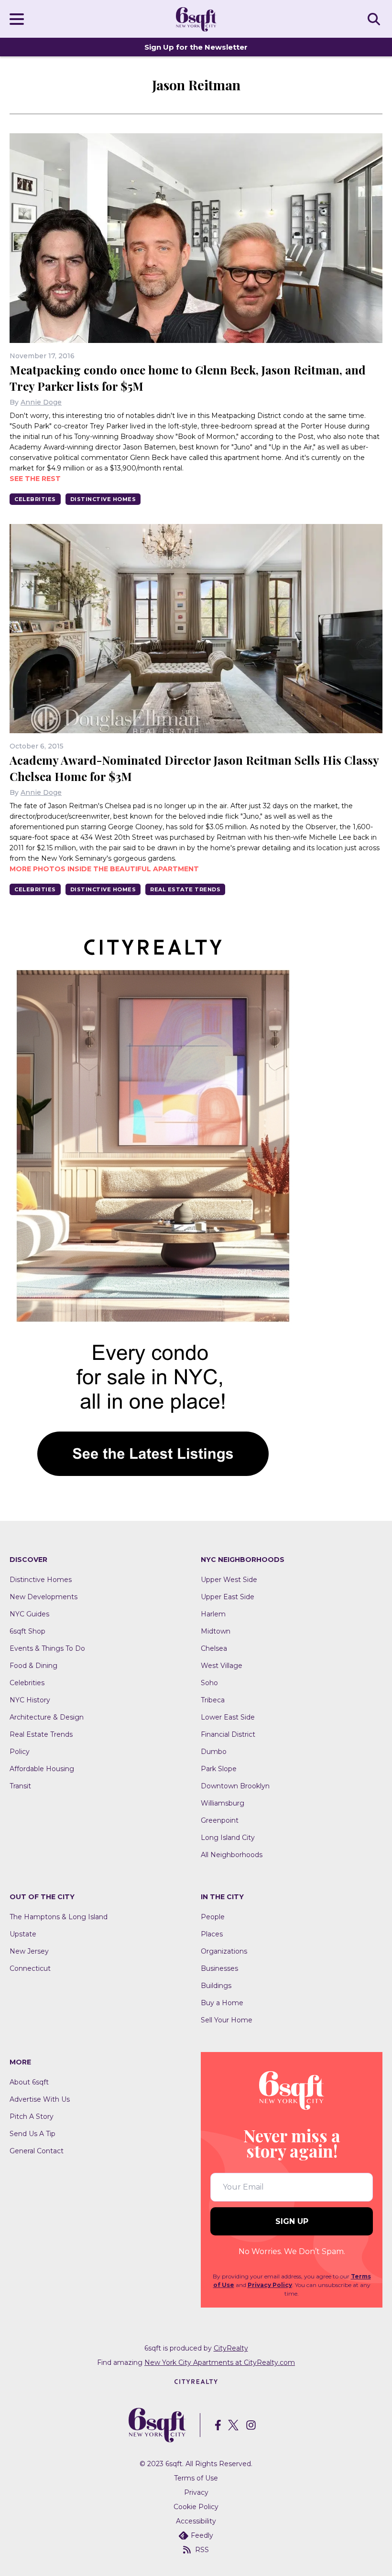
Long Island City (228, 1838)
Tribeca (213, 1700)
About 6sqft (29, 2082)
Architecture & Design (47, 1717)
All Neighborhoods (232, 1855)
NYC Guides (29, 1614)
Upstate (23, 1934)
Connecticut (30, 1968)
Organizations (224, 1951)
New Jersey (29, 1951)
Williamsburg (223, 1803)
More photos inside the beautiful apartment (104, 869)
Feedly (202, 2535)
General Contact (37, 2151)
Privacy (196, 2492)
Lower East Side (228, 1717)
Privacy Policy (270, 2285)
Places (212, 1934)
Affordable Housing (42, 1769)
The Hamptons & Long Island (59, 1917)
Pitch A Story (32, 2116)
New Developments (44, 1597)
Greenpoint (220, 1820)
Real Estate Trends (185, 889)
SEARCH (375, 19)
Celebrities (35, 499)
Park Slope (219, 1769)
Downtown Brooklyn (235, 1786)
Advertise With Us (40, 2099)
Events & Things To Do (47, 1648)
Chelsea (214, 1648)
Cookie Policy (196, 2507)
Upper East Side (228, 1597)
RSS (202, 2550)
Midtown (216, 1631)
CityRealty (231, 2348)
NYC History (30, 1700)
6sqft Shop (27, 1631)
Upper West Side (229, 1580)
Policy (20, 1752)
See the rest (35, 479)
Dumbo (214, 1752)
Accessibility (196, 2521)
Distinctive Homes (103, 499)
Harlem (213, 1614)
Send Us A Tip (33, 2134)
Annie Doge (41, 402)
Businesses (219, 1968)
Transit (20, 1786)
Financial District (228, 1734)
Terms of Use (196, 2478)
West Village (222, 1666)
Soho (209, 1683)
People (213, 1917)
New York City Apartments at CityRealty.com (220, 2362)
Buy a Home (222, 2003)
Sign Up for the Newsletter (196, 47)
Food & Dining (33, 1666)
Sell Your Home (227, 2020)
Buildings (216, 1986)
